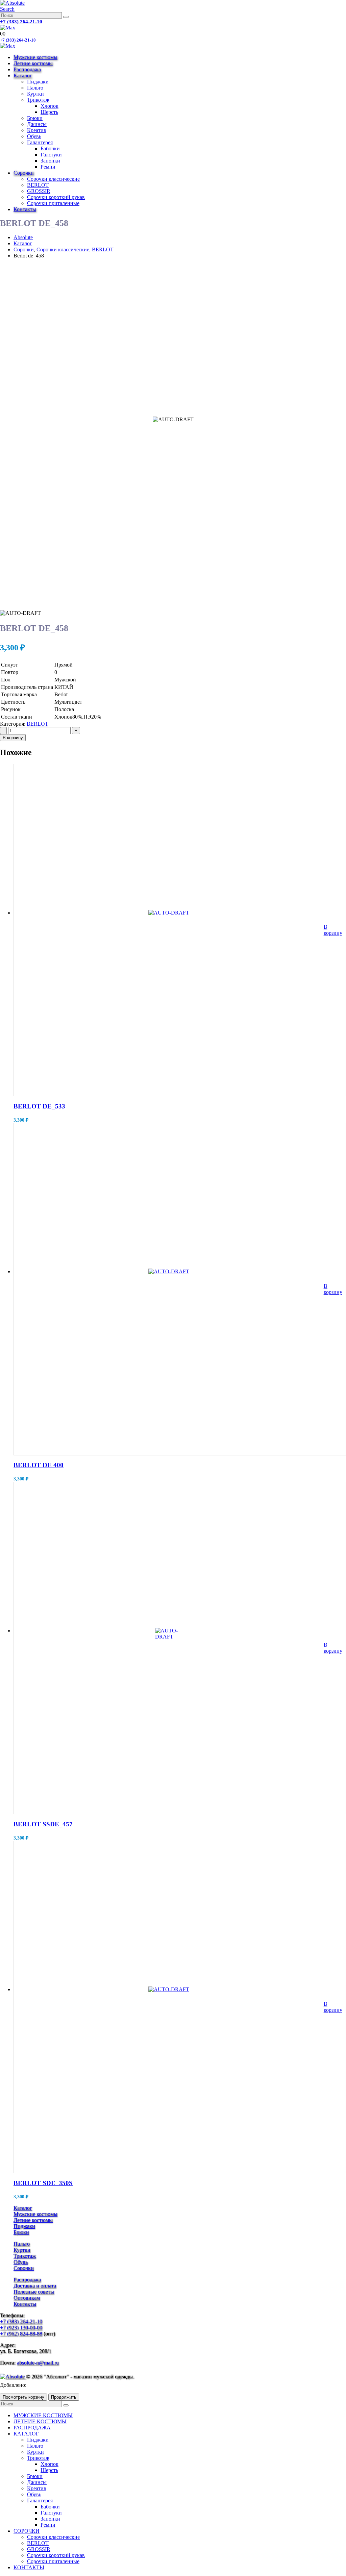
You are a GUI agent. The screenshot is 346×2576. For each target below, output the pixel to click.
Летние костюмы (33, 63)
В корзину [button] (333, 930)
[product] (169, 930)
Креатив (37, 130)
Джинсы (37, 124)
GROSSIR (39, 191)
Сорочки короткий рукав (56, 197)
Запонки (50, 161)
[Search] (66, 17)
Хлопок (50, 106)
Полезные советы (34, 2292)
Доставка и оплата (35, 2286)
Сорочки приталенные (53, 203)
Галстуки (51, 155)
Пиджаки (38, 82)
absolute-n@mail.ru (38, 2363)
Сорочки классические (53, 179)
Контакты (25, 209)
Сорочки (24, 173)
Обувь (34, 136)
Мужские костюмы (35, 57)
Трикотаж (38, 100)
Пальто (35, 88)
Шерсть (49, 112)
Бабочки (50, 148)
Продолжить (64, 2397)
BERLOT (38, 185)
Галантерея (40, 142)
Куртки (35, 94)
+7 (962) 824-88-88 (21, 2334)
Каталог (23, 76)
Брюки (35, 118)
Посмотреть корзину (23, 2397)
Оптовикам (27, 2298)
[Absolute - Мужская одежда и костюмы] (12, 3)
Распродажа (27, 69)
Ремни (48, 167)
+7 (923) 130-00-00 (21, 2328)
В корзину (13, 738)
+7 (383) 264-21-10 (21, 22)
